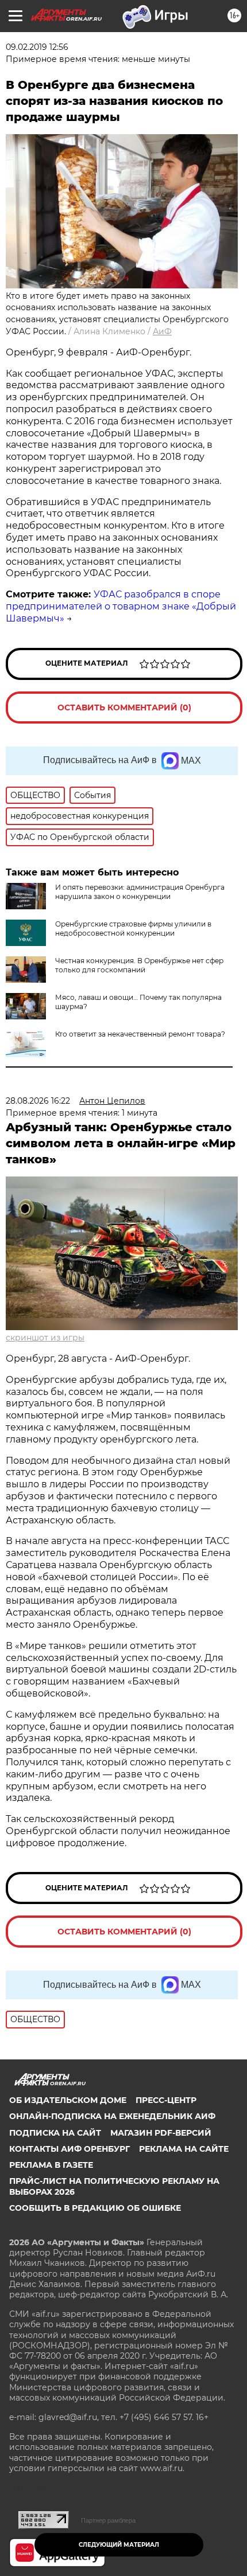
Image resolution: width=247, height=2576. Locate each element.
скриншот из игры (45, 1338)
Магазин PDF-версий (161, 2133)
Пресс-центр (166, 2100)
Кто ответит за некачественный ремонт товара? (140, 1034)
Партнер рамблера (108, 2520)
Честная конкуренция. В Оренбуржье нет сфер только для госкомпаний (139, 965)
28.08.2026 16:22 (38, 1101)
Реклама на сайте (184, 2149)
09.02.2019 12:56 (37, 47)
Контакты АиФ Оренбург (70, 2149)
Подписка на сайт (55, 2133)
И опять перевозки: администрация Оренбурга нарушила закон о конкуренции (140, 892)
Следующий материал (119, 2545)
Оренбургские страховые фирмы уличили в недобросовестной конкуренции (133, 929)
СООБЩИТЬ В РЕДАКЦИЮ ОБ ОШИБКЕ (95, 2208)
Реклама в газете (51, 2165)
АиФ (162, 331)
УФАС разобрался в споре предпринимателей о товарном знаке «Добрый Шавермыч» (121, 606)
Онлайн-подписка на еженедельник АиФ (112, 2116)
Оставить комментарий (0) (124, 707)
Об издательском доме (68, 2100)
